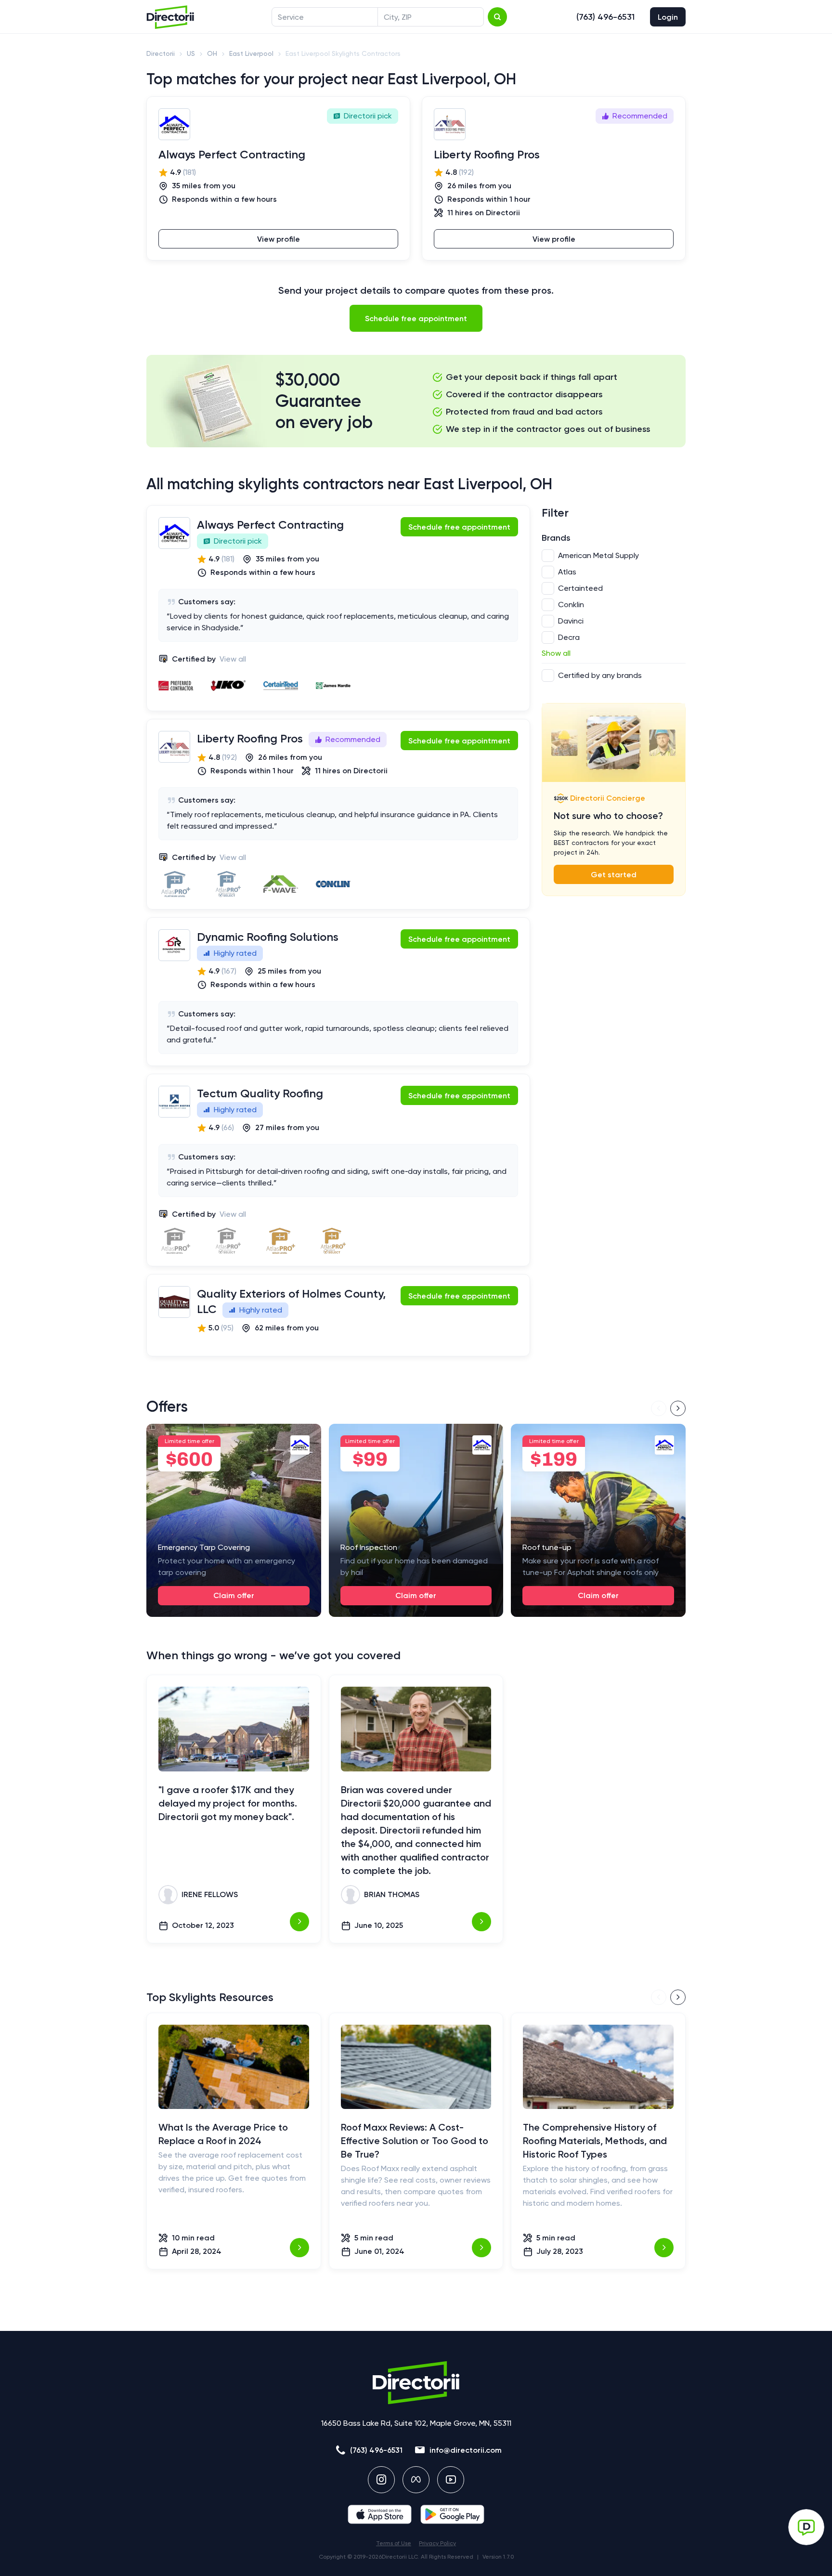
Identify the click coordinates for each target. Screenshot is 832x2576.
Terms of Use (394, 2543)
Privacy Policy (437, 2543)
